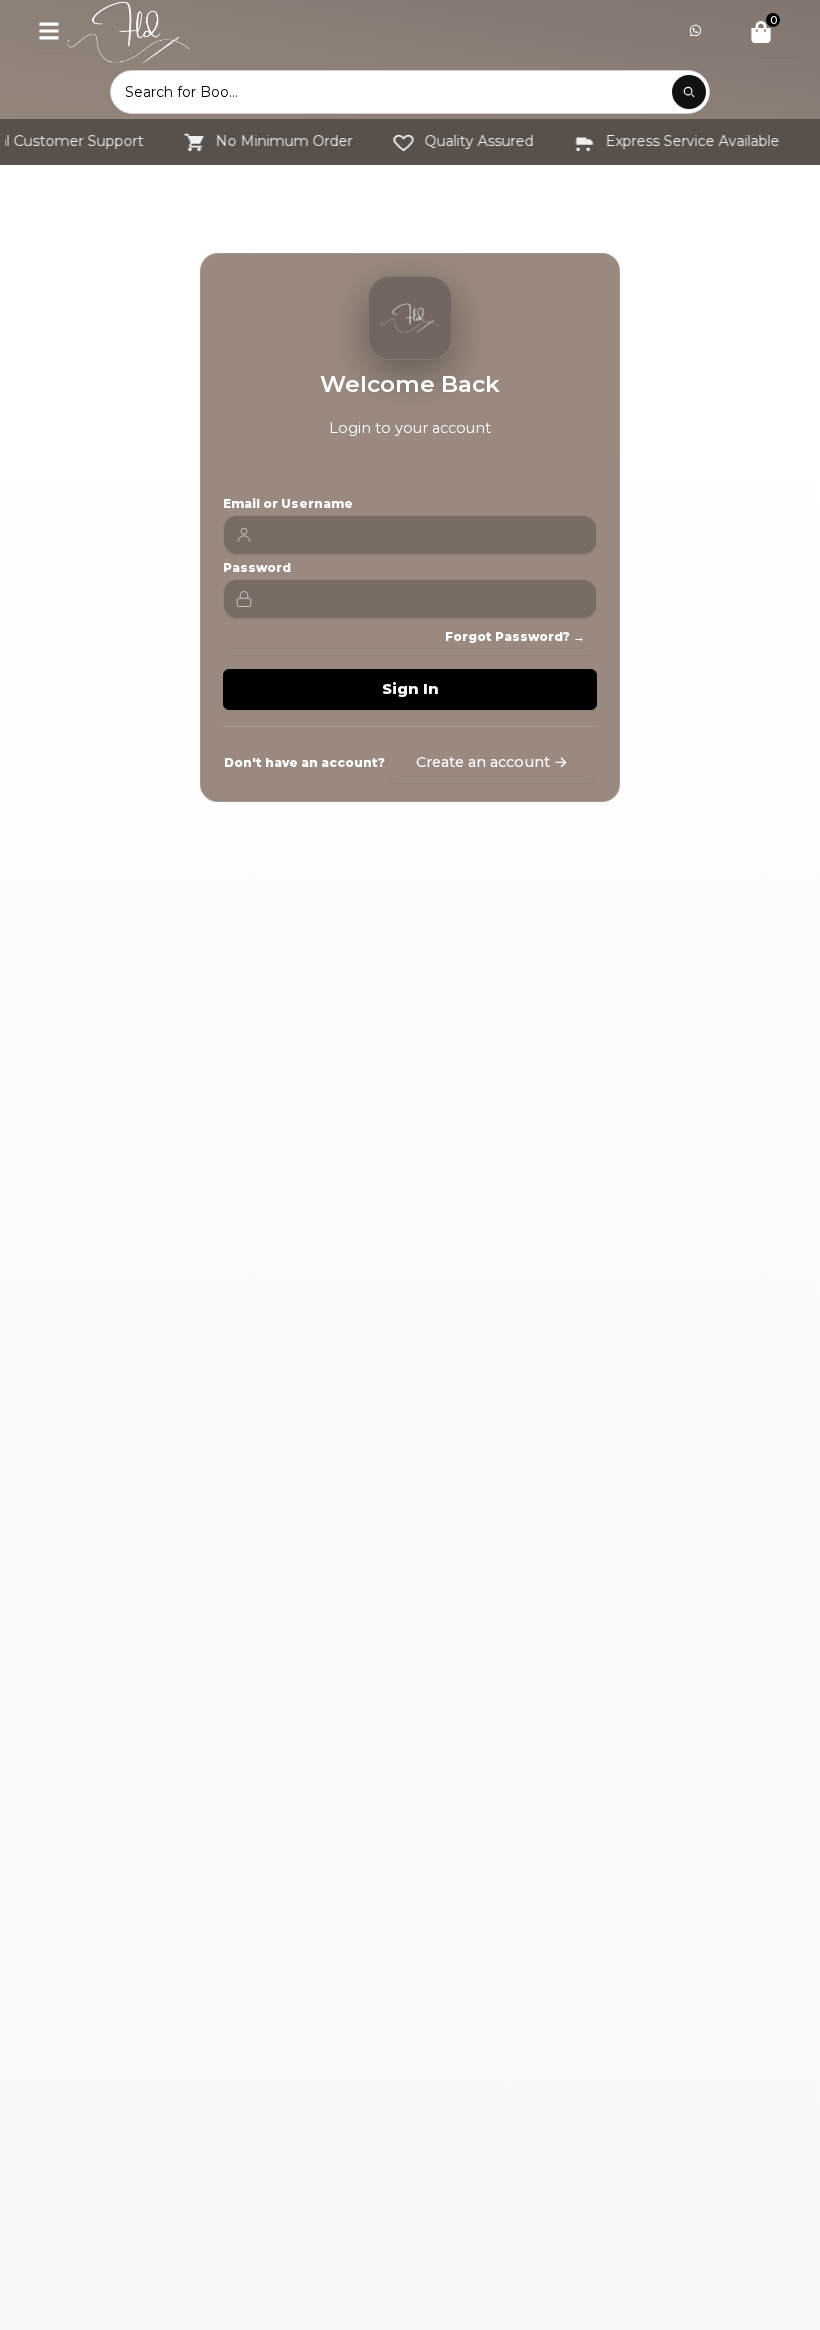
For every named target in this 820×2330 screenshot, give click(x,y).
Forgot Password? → (515, 636)
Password (257, 567)
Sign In (410, 689)
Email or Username (288, 503)
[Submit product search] (689, 92)
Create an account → (492, 762)
